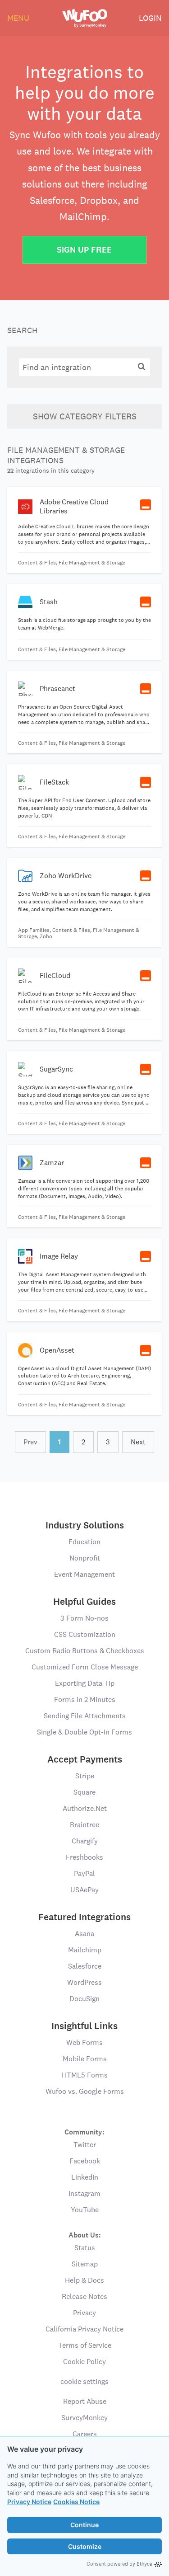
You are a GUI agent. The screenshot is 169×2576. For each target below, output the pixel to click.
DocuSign (84, 1999)
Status (85, 2248)
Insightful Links (84, 2026)
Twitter (85, 2145)
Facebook (85, 2161)
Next (138, 1442)
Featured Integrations (84, 1917)
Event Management (84, 1574)
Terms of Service (85, 2345)
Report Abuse (85, 2401)
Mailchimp (85, 1950)
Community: (84, 2132)
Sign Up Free (84, 250)
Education (84, 1542)
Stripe (85, 1776)
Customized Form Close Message (85, 1667)
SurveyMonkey (84, 2418)
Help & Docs (84, 2280)
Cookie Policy (84, 2362)
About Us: (85, 2235)
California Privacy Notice (84, 2329)
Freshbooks (84, 1857)
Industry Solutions (85, 1525)
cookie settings (84, 2381)
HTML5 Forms (85, 2075)
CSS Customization (85, 1634)
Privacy (84, 2313)
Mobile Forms (85, 2059)
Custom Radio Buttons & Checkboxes (85, 1651)
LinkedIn (85, 2177)
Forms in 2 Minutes (85, 1699)
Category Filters (85, 416)
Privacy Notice (29, 2502)
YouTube (85, 2210)
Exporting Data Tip (85, 1683)
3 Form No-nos (84, 1618)
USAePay (84, 1890)
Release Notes (84, 2296)
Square (84, 1792)
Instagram (84, 2193)
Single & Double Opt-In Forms (84, 1732)
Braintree (84, 1825)
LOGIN (150, 18)
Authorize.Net (85, 1808)
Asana (84, 1934)
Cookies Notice (76, 2502)
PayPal (84, 1873)
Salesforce (85, 1966)
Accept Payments (85, 1759)
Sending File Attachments (85, 1716)
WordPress (84, 1982)
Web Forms (84, 2042)
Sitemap (85, 2264)
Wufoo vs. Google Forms (85, 2091)
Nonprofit (85, 1558)
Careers (85, 2434)
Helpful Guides (84, 1602)
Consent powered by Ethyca (119, 2564)
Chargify (85, 1841)
